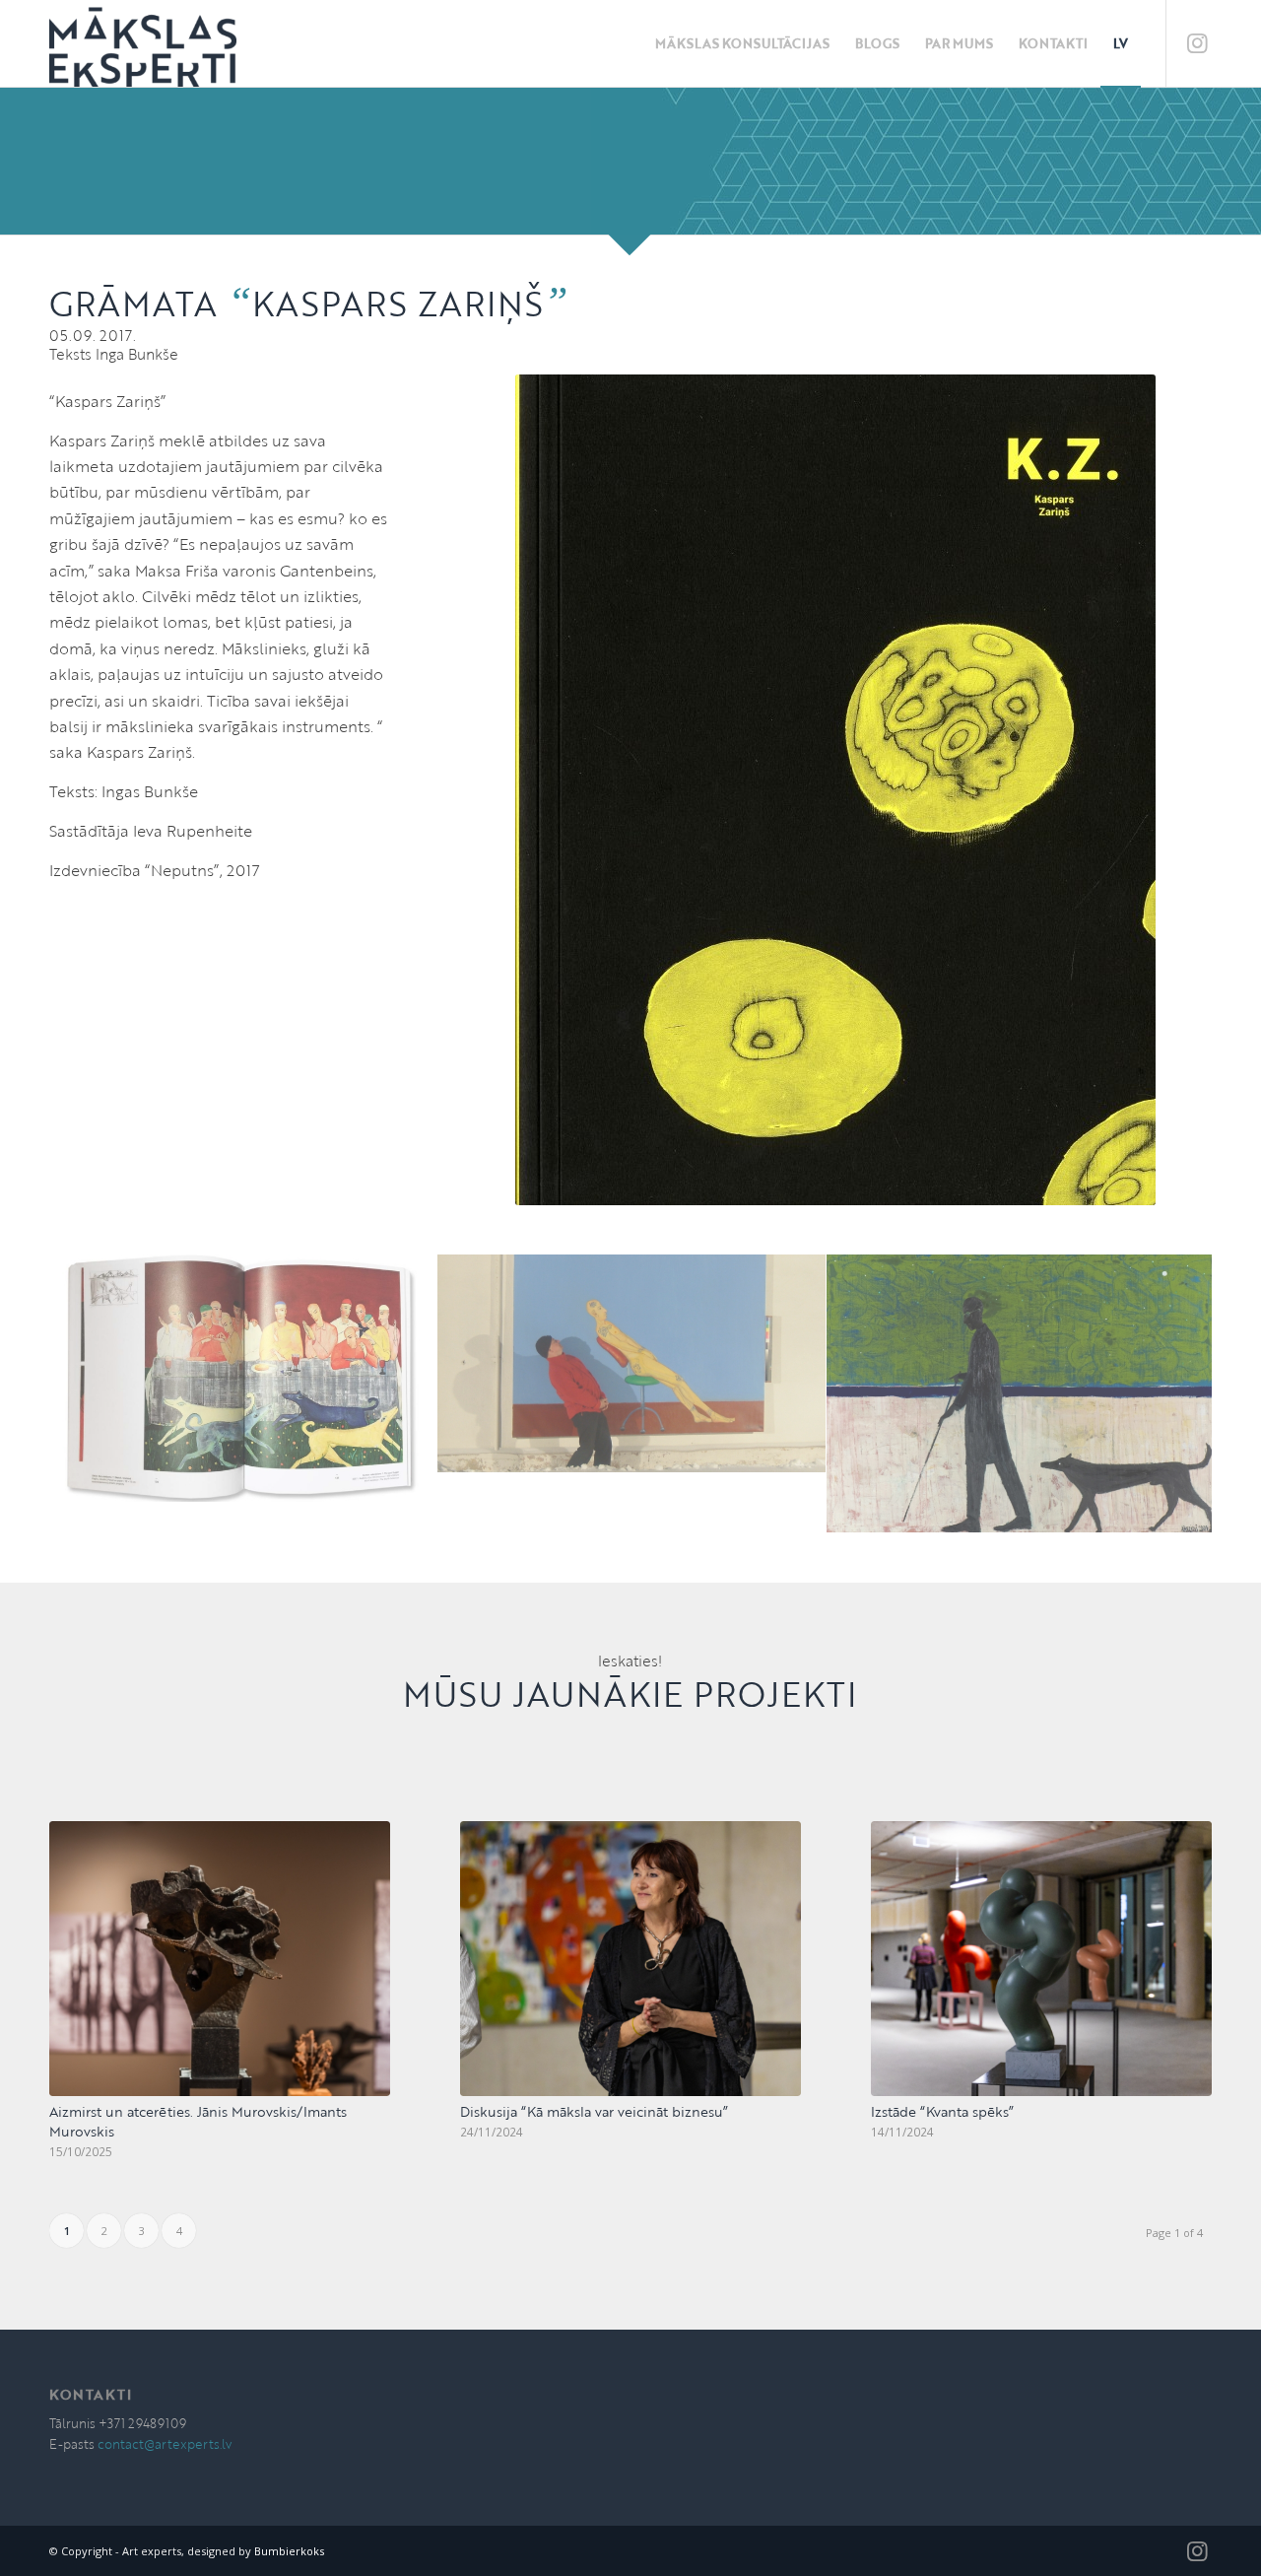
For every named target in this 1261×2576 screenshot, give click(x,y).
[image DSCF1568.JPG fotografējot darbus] (632, 1364)
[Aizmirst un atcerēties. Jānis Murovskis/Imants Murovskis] (220, 1959)
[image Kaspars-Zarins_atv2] (244, 1379)
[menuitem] (742, 43)
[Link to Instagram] (1197, 42)
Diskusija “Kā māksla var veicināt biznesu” (594, 2111)
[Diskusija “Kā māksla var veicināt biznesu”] (630, 1959)
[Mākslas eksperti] (143, 43)
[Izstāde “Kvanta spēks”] (1041, 1959)
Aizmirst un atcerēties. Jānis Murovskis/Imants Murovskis (198, 2121)
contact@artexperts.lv (165, 2444)
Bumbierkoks (289, 2551)
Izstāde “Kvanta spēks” (942, 2111)
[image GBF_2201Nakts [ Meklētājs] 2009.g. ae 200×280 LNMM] (1021, 1394)
